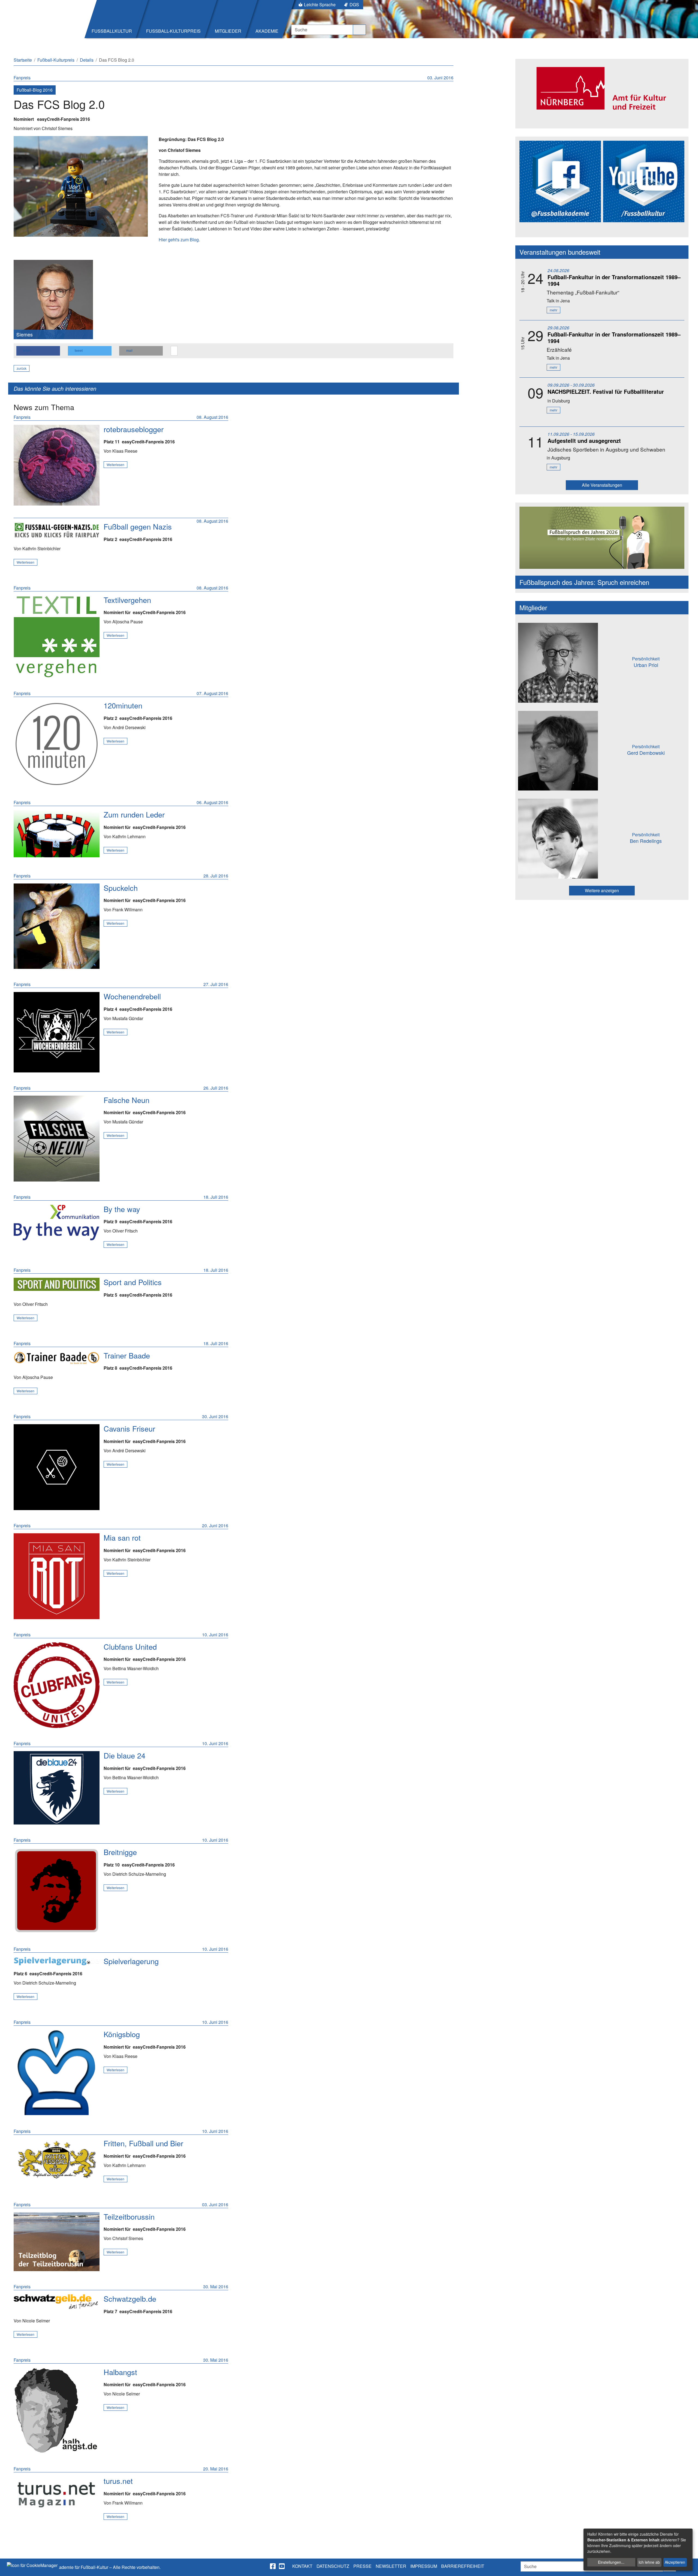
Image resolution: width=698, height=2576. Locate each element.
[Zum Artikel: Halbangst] (57, 2411)
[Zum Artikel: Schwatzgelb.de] (57, 2302)
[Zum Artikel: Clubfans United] (57, 1685)
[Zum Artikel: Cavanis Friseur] (57, 1467)
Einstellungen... (611, 2562)
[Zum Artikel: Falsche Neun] (57, 1139)
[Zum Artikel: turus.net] (57, 2493)
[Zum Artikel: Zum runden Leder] (57, 834)
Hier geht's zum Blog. (179, 240)
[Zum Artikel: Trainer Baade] (57, 1358)
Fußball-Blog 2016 (35, 90)
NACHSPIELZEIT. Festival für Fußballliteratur (606, 391)
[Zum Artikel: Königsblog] (57, 2073)
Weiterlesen (115, 465)
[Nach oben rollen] (689, 2567)
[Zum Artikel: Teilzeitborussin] (57, 2242)
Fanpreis (22, 78)
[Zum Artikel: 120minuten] (57, 744)
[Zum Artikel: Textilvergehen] (57, 637)
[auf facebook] (273, 2566)
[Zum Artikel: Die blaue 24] (57, 1788)
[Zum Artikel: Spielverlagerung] (57, 1961)
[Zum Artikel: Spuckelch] (57, 926)
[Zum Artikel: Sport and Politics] (57, 1284)
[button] (38, 351)
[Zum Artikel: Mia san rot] (57, 1576)
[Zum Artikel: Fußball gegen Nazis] (57, 530)
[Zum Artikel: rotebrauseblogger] (57, 465)
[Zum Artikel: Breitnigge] (57, 1891)
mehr (553, 310)
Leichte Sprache (320, 4)
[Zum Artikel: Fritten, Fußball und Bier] (57, 2160)
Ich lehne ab (649, 2562)
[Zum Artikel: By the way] (57, 1223)
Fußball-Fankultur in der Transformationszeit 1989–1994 (614, 280)
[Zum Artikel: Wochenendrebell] (57, 1032)
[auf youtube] (282, 2566)
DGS (354, 4)
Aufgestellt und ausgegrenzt (584, 441)
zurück (22, 368)
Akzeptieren (675, 2562)
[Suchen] (359, 30)
